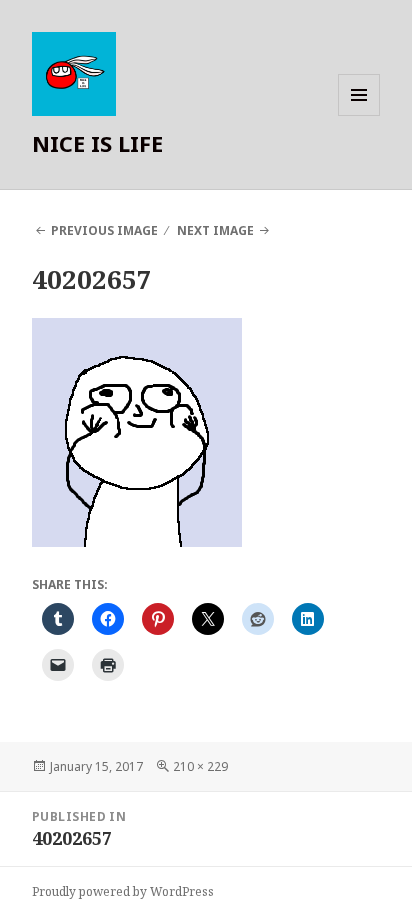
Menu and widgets (359, 115)
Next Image (215, 230)
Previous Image (104, 230)
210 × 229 (200, 766)
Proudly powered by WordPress (123, 891)
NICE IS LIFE (97, 143)
